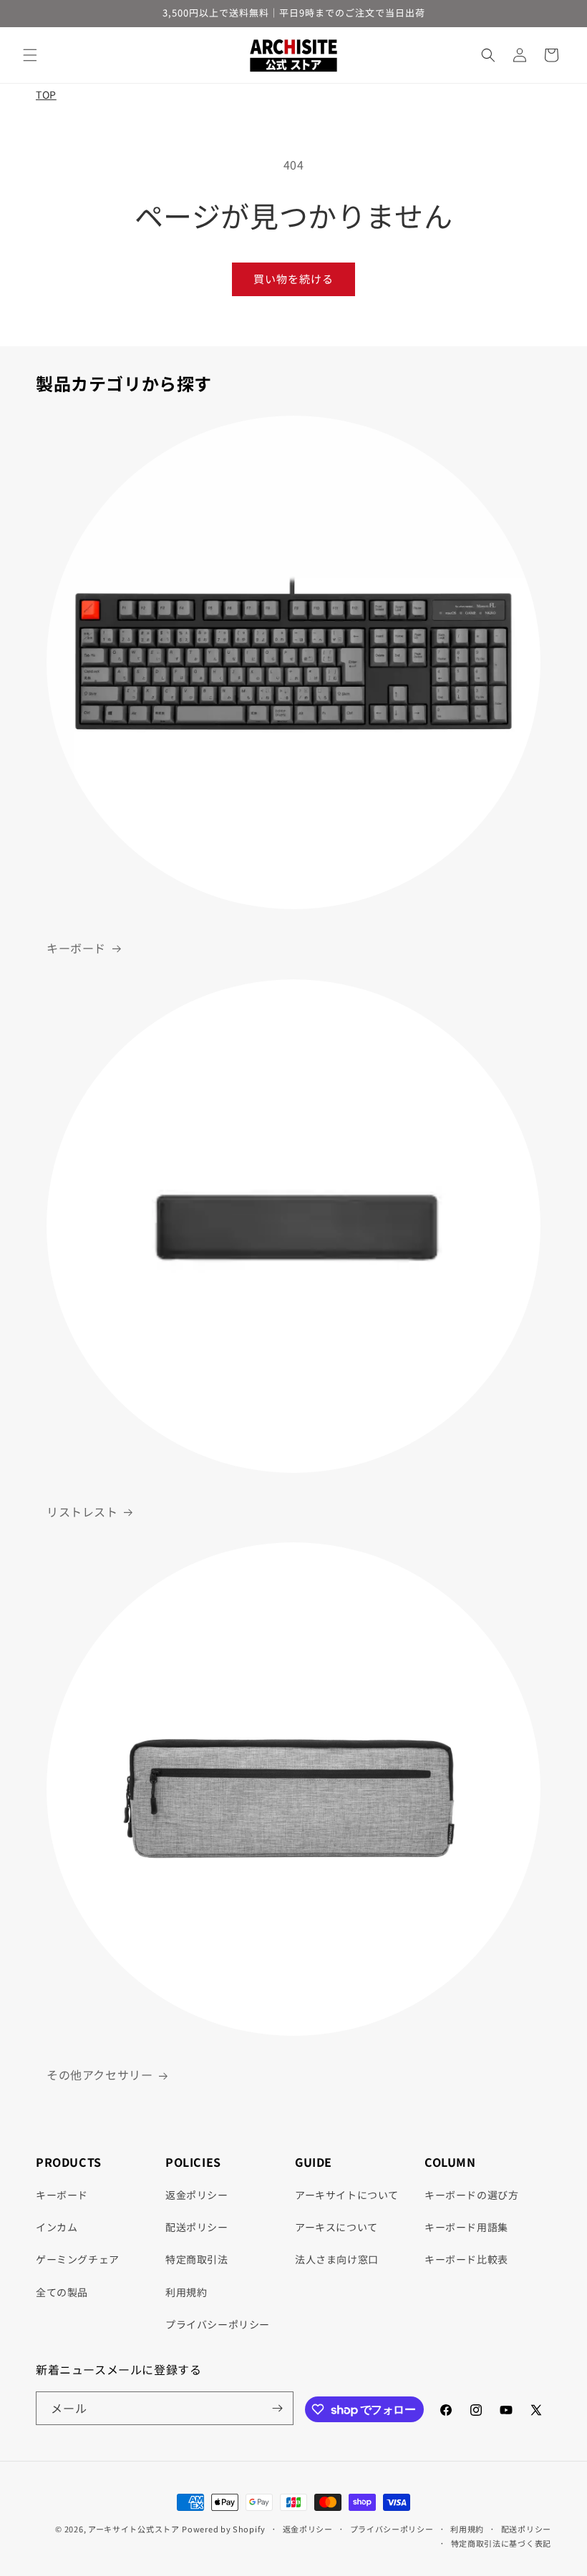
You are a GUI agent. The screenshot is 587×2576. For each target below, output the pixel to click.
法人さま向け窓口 (337, 2259)
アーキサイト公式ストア (134, 2529)
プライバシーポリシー (218, 2324)
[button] (30, 55)
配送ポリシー (197, 2227)
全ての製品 (62, 2292)
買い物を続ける (293, 279)
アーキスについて (336, 2227)
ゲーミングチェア (78, 2259)
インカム (57, 2227)
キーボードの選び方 (471, 2195)
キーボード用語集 (466, 2227)
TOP (46, 94)
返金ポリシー (197, 2195)
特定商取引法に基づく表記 (501, 2543)
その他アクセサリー (100, 2075)
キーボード (76, 948)
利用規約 (186, 2292)
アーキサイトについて (347, 2195)
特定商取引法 (197, 2259)
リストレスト (82, 1512)
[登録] (277, 2408)
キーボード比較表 (466, 2259)
